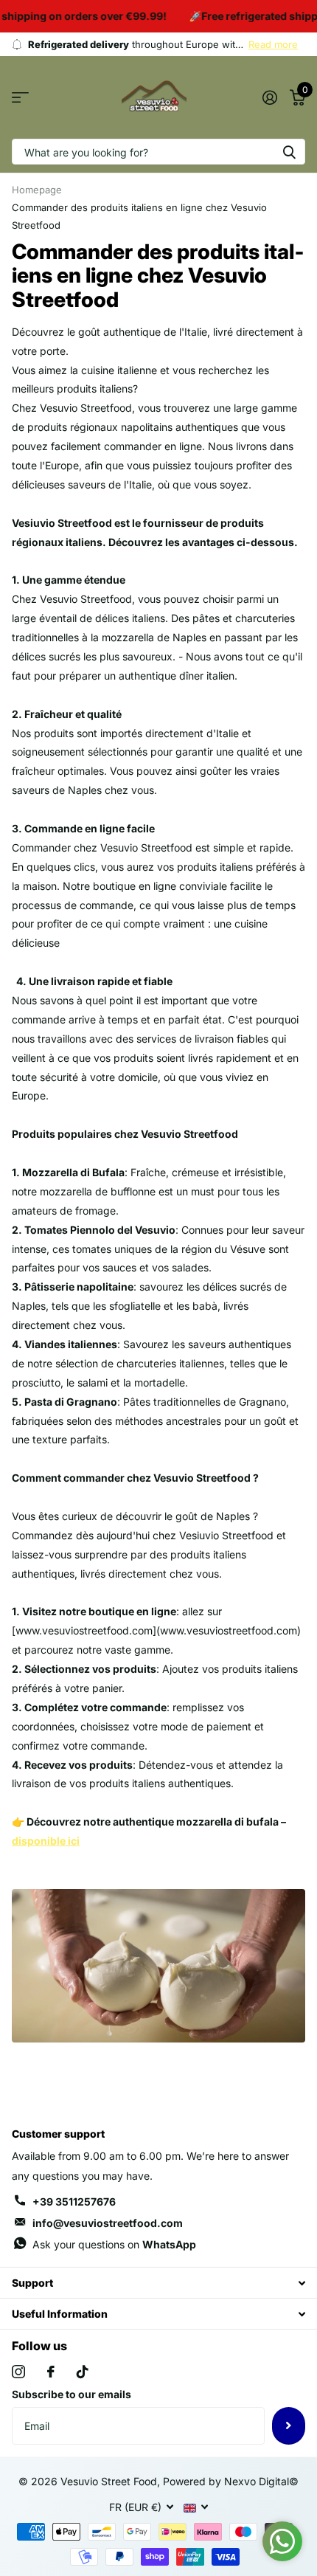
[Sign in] (269, 97)
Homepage (37, 190)
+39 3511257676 (74, 2202)
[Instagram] (18, 2372)
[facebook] (51, 2372)
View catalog (20, 98)
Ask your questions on (114, 2244)
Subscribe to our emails (72, 2394)
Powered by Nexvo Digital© (231, 2481)
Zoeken (289, 152)
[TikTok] (83, 2372)
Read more (273, 44)
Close (158, 2283)
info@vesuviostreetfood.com (108, 2223)
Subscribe (289, 2425)
